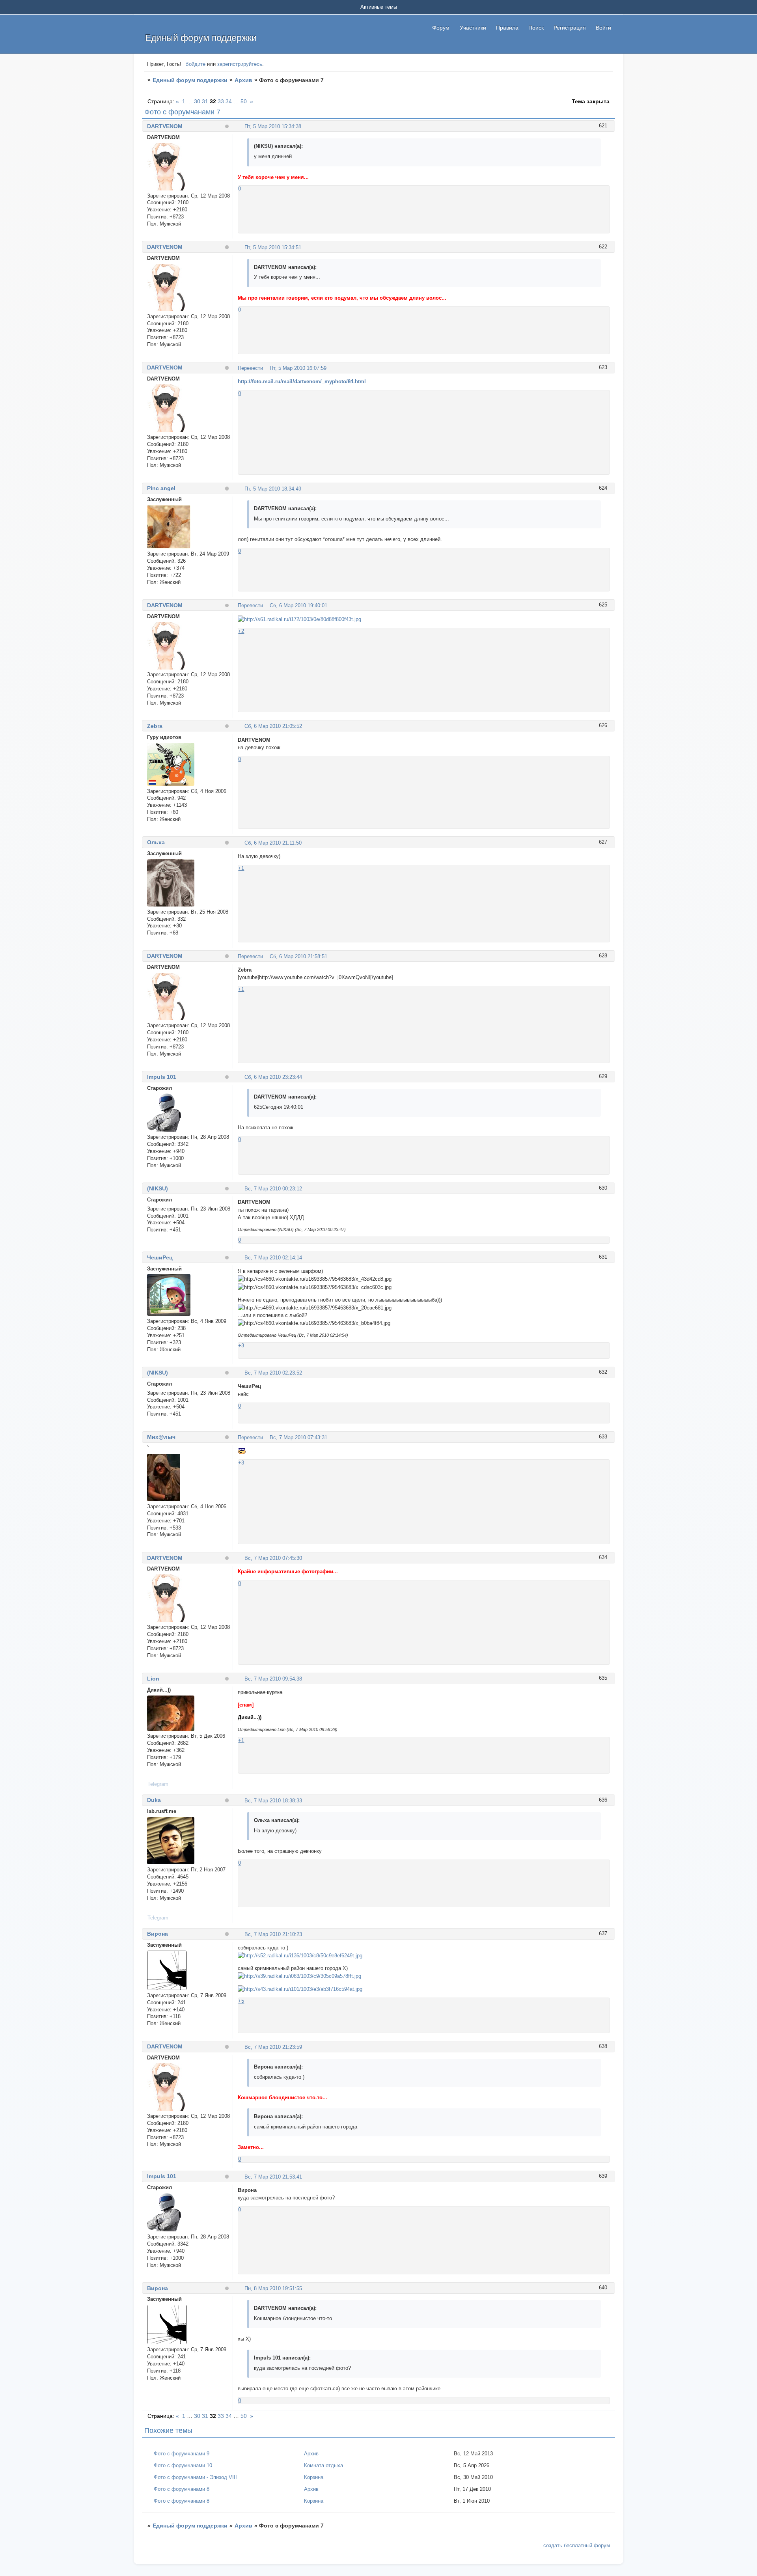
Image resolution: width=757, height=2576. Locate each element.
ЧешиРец (160, 1257)
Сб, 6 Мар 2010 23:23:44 (273, 1077)
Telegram (158, 1784)
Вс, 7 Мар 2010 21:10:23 (273, 1934)
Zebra (155, 726)
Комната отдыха (323, 2465)
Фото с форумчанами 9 (182, 2454)
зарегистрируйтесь (240, 64)
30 (197, 101)
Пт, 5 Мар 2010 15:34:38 (273, 126)
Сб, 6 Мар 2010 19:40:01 (298, 605)
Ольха (156, 842)
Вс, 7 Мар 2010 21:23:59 (273, 2047)
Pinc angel (161, 488)
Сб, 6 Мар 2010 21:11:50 (273, 843)
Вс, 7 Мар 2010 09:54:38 (273, 1679)
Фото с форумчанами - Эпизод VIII (195, 2477)
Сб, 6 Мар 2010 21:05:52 (273, 726)
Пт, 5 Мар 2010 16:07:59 (298, 368)
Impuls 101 (162, 1077)
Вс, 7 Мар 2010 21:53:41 (273, 2177)
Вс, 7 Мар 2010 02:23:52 (273, 1373)
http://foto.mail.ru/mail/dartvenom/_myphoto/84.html (302, 381)
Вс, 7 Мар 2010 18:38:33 (273, 1801)
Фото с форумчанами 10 (183, 2465)
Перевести (250, 368)
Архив (243, 80)
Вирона (158, 1934)
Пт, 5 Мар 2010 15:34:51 (273, 247)
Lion (153, 1679)
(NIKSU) (158, 1188)
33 (221, 101)
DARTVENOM (165, 126)
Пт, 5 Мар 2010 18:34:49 (273, 489)
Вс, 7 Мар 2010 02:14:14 (273, 1258)
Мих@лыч (161, 1437)
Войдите (195, 64)
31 (205, 101)
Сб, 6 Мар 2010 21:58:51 (298, 956)
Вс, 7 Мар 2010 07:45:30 (273, 1558)
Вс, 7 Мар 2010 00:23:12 (273, 1189)
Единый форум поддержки (190, 80)
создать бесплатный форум (577, 2545)
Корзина (314, 2477)
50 (244, 101)
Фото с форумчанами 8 (182, 2489)
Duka (154, 1800)
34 (229, 101)
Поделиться (241, 126)
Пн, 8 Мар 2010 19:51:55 (273, 2288)
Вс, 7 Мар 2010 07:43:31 (298, 1437)
